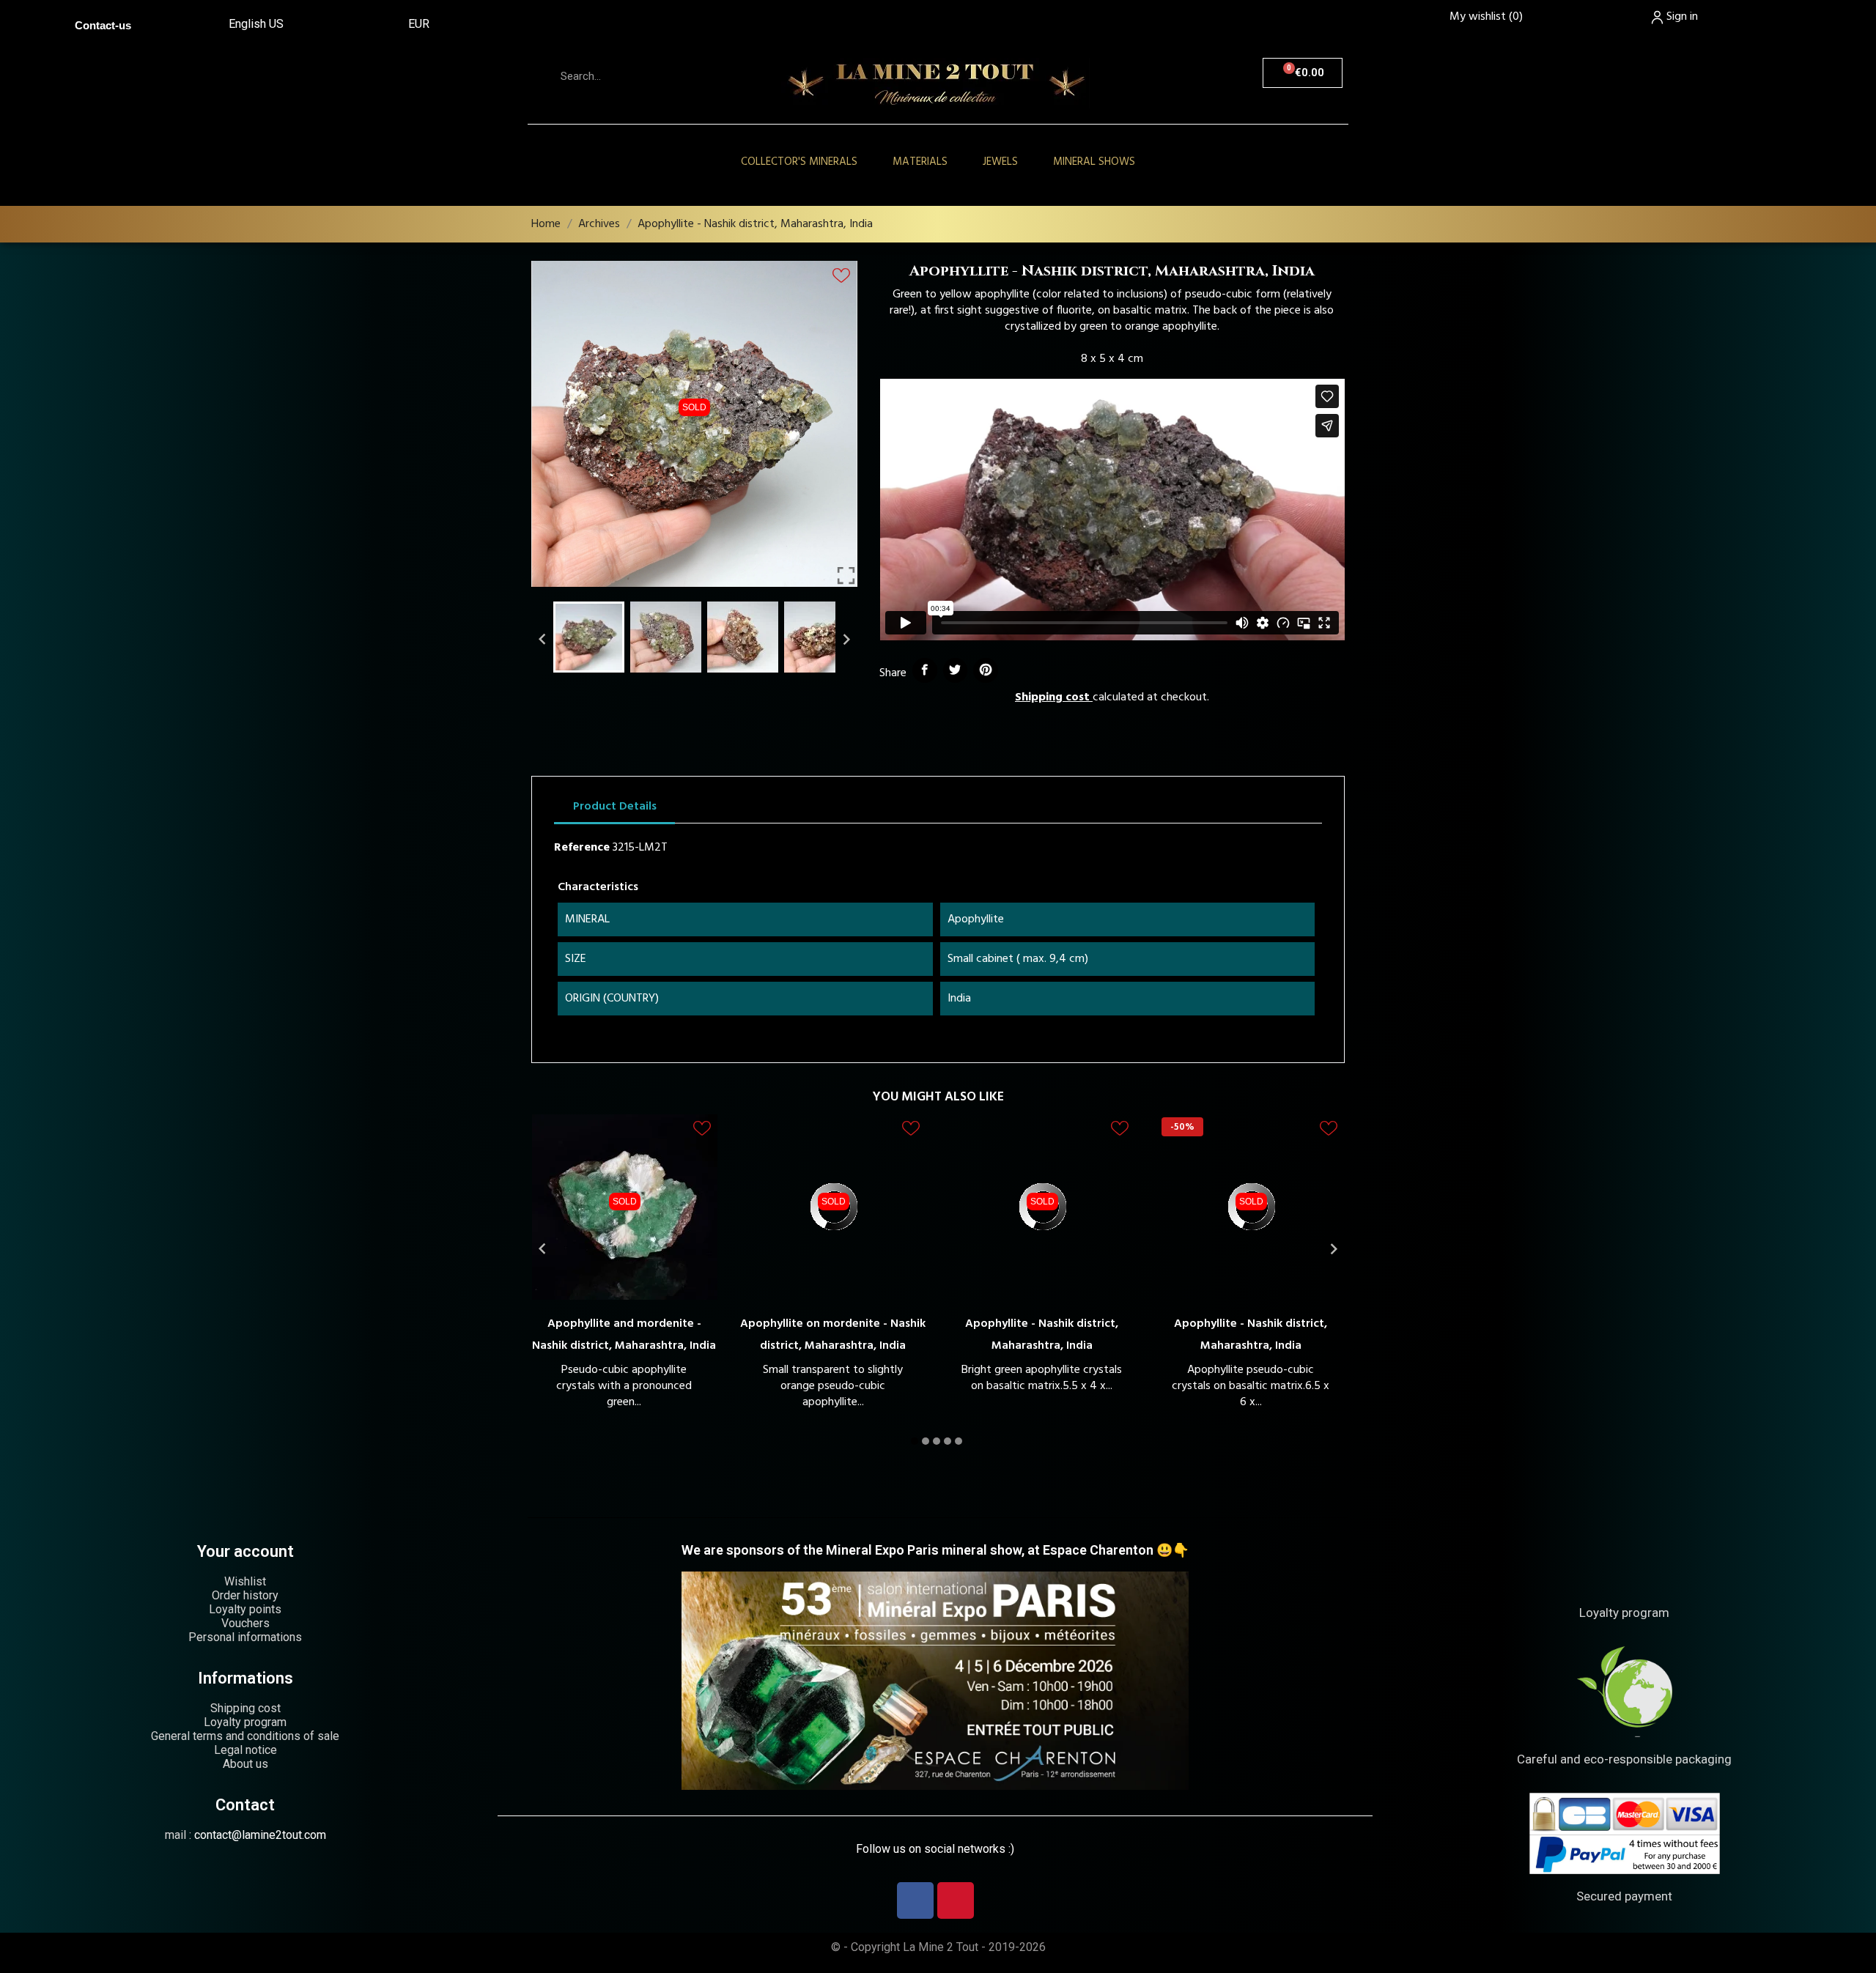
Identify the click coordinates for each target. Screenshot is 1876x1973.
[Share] (925, 670)
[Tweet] (956, 670)
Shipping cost (1052, 697)
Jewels (1000, 162)
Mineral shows (1094, 162)
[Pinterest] (986, 670)
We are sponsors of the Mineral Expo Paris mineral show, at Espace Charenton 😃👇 (935, 1550)
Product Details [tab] (615, 807)
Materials (920, 162)
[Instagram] (956, 1900)
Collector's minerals (799, 162)
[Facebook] (915, 1900)
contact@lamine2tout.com (260, 1835)
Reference (582, 848)
